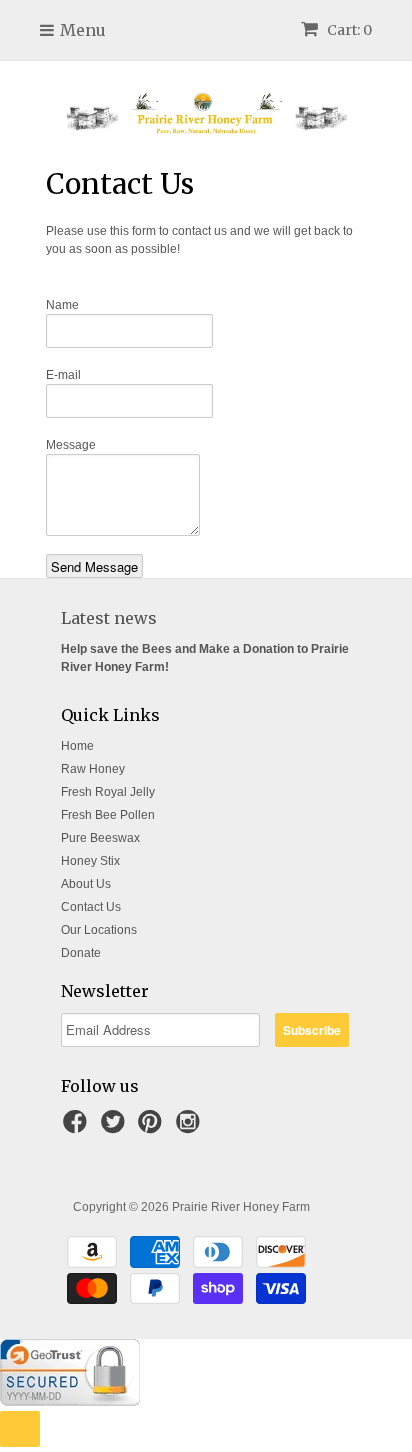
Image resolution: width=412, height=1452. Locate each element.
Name (62, 305)
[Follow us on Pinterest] (153, 1128)
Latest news (109, 618)
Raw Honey (93, 769)
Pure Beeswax (100, 838)
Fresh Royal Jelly (108, 792)
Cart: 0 (348, 30)
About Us (86, 884)
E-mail (63, 375)
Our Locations (99, 930)
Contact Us (91, 907)
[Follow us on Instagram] (191, 1128)
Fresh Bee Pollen (108, 815)
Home (77, 746)
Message (71, 445)
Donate (81, 953)
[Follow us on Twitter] (116, 1128)
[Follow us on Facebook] (78, 1128)
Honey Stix (90, 861)
